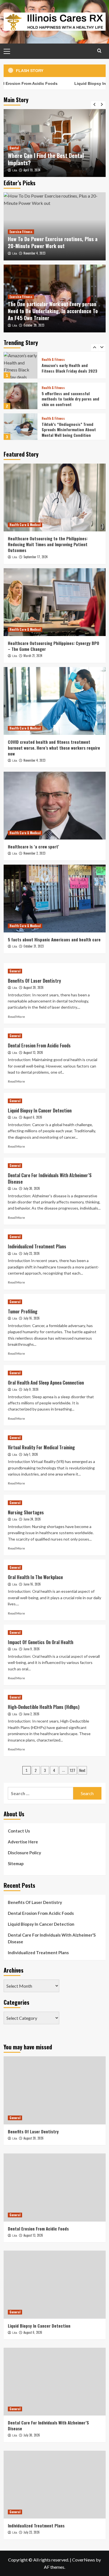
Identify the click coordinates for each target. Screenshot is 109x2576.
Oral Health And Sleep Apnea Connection (46, 1383)
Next (82, 1770)
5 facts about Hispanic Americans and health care (54, 939)
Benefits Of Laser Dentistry (34, 981)
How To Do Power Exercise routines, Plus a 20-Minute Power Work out (53, 242)
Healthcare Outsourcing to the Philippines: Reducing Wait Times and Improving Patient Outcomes (48, 544)
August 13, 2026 (33, 1052)
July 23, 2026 (32, 1253)
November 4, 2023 (34, 253)
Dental (14, 148)
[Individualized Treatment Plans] (55, 2485)
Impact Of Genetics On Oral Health (41, 1642)
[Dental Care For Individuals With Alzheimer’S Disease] (55, 2382)
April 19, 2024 (32, 170)
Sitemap (16, 1863)
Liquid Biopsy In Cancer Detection (40, 1110)
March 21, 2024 (33, 656)
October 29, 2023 (34, 325)
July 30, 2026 (32, 1188)
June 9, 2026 (32, 1649)
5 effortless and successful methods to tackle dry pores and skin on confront (70, 368)
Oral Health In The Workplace (35, 1577)
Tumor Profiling (23, 1311)
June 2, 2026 (31, 1714)
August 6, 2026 (33, 1117)
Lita (15, 170)
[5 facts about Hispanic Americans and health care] (55, 899)
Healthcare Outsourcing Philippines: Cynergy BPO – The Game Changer (54, 646)
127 (73, 1770)
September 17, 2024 (35, 557)
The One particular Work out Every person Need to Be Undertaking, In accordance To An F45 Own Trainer (53, 311)
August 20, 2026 (34, 987)
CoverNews (84, 2560)
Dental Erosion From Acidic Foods (39, 1045)
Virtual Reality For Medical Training (41, 1447)
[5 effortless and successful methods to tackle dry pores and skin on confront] (21, 365)
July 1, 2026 (31, 1454)
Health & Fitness (53, 357)
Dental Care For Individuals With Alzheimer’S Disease (50, 1178)
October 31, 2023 (34, 946)
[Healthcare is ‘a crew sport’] (55, 806)
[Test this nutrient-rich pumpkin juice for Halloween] (21, 427)
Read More (16, 1017)
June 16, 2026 (32, 1584)
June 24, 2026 (32, 1519)
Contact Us (19, 1831)
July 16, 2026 (32, 1318)
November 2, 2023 (34, 853)
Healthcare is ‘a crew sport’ (33, 846)
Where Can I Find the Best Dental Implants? (46, 159)
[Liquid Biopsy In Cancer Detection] (55, 2284)
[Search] (99, 51)
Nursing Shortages (26, 1512)
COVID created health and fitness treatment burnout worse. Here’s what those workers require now (54, 748)
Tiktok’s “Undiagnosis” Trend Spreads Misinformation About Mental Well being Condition (69, 399)
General (15, 971)
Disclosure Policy (24, 1853)
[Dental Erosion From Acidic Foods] (55, 2187)
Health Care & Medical (25, 525)
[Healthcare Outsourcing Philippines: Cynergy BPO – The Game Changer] (55, 602)
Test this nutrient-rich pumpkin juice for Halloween (70, 429)
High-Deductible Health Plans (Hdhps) (44, 1707)
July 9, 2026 (31, 1389)
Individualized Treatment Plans (37, 1246)
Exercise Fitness (21, 232)
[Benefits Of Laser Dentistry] (55, 2090)
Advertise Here (23, 1842)
